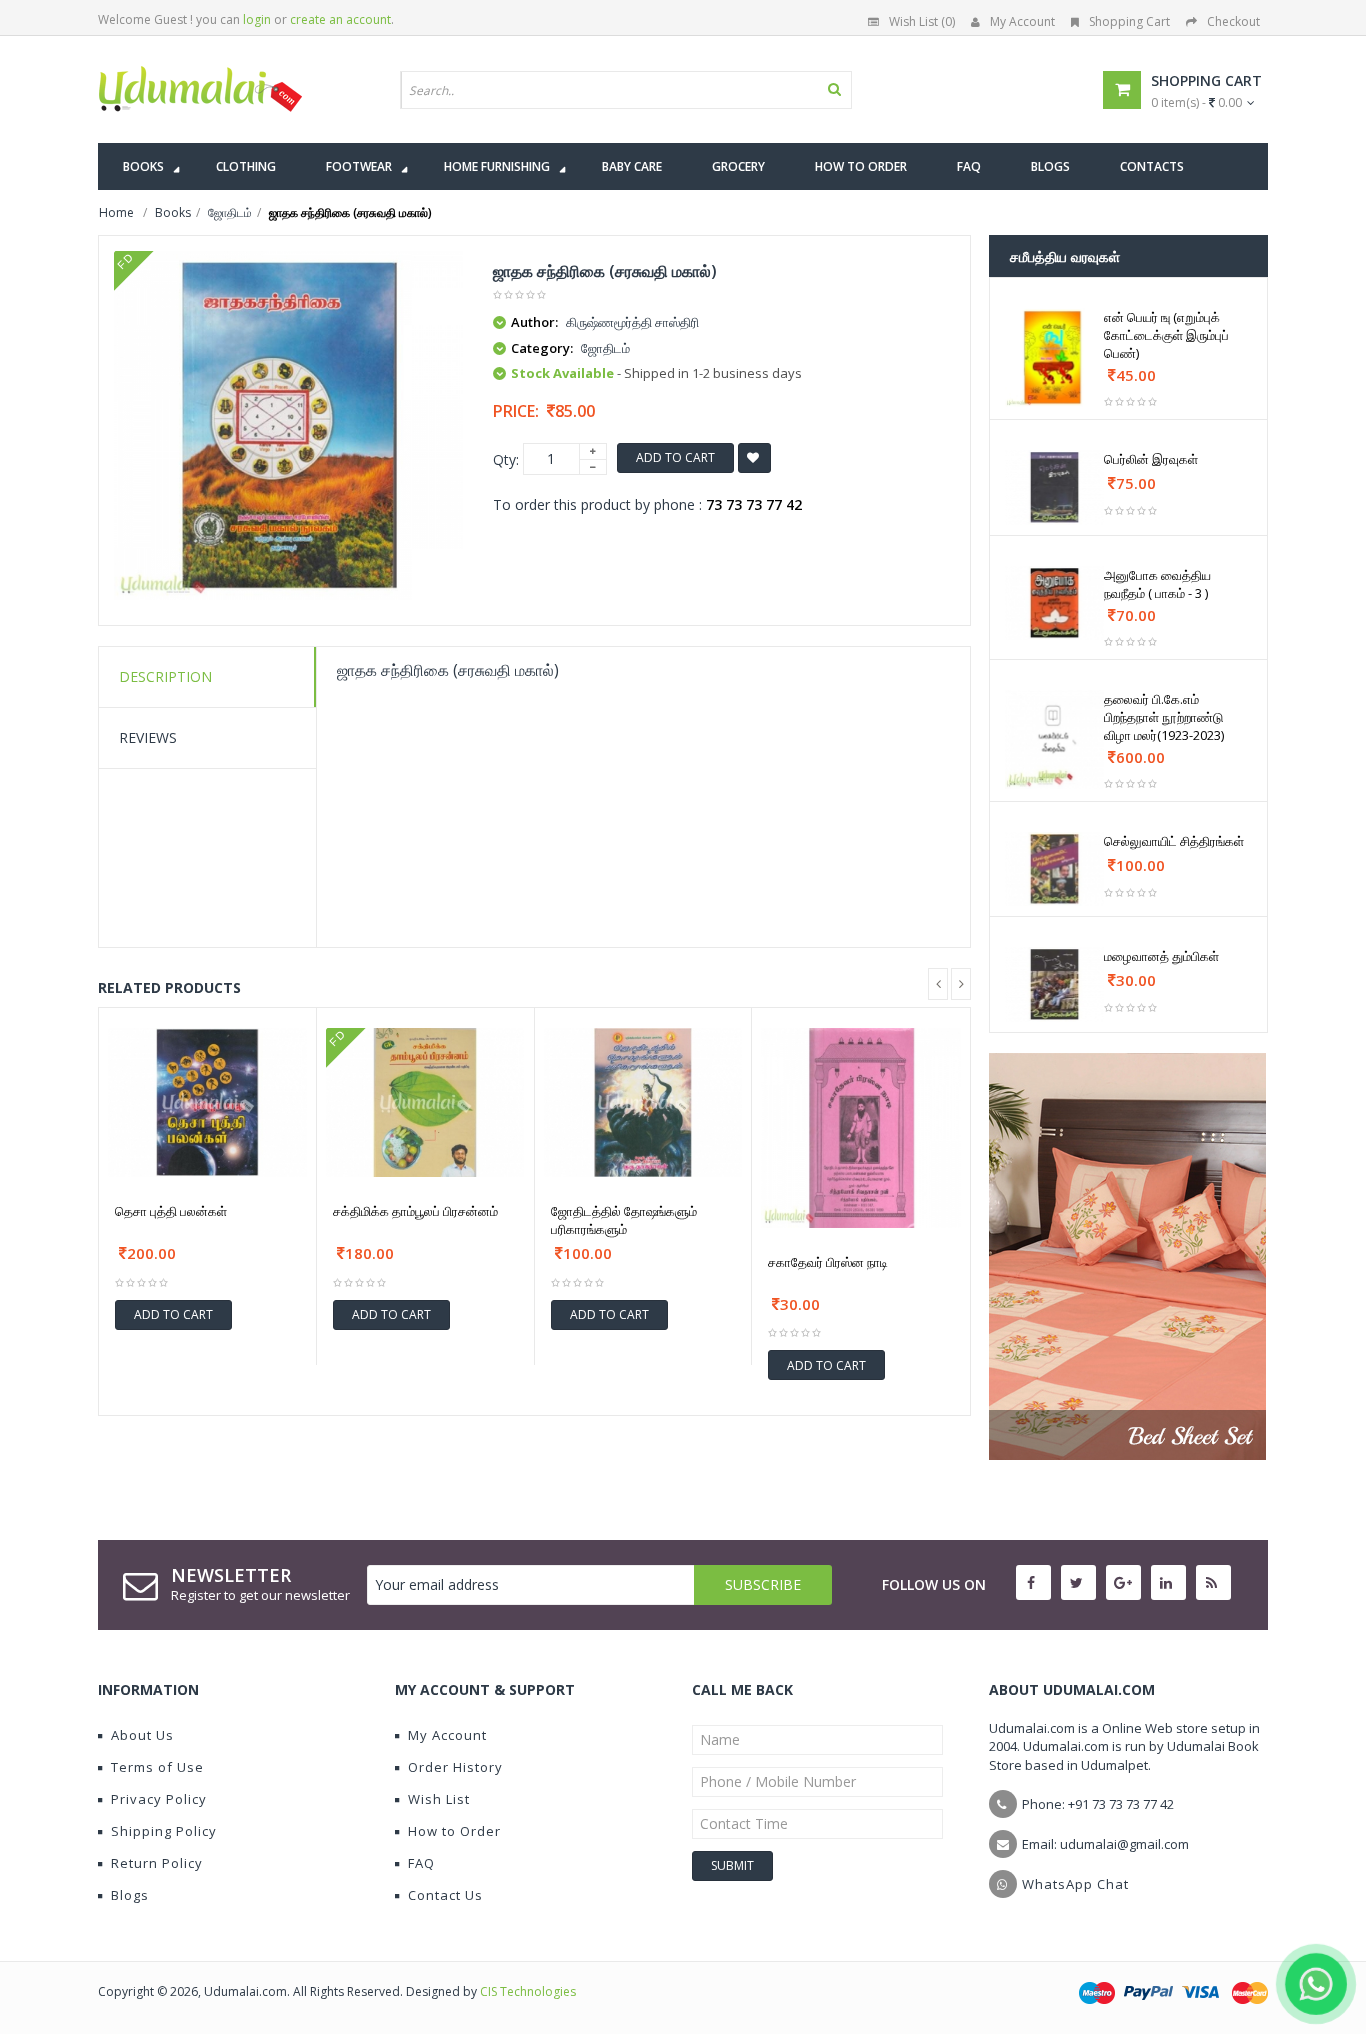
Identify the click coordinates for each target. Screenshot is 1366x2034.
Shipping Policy (164, 1831)
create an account (340, 19)
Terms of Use (157, 1767)
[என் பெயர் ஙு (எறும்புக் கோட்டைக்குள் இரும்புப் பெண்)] (1054, 357)
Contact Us (445, 1895)
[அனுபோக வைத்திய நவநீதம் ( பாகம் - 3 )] (1054, 603)
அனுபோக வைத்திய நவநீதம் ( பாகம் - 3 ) (1157, 584)
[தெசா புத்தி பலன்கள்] (207, 1102)
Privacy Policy (159, 1799)
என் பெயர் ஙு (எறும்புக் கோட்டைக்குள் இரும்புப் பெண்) (1166, 335)
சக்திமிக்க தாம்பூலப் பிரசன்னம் (415, 1211)
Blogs (130, 1895)
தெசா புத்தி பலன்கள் (171, 1211)
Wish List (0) (922, 21)
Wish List (439, 1799)
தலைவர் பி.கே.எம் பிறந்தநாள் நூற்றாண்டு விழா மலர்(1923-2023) (1164, 717)
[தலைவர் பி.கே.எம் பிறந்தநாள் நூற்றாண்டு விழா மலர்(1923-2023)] (1054, 739)
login (257, 19)
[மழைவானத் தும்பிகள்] (1054, 984)
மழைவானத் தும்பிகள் (1161, 956)
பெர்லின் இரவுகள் (1151, 459)
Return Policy (157, 1863)
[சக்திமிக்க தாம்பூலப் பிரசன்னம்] (425, 1102)
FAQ (421, 1863)
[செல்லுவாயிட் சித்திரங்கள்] (1054, 869)
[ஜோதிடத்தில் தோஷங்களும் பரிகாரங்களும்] (643, 1102)
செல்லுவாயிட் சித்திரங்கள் (1174, 841)
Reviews (148, 737)
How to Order (454, 1831)
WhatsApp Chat (1075, 1884)
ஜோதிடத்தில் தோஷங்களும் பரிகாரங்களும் (624, 1220)
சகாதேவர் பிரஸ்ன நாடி (828, 1262)
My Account (1022, 21)
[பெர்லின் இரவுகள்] (1054, 487)
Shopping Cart (1129, 21)
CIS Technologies (528, 1991)
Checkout (1233, 21)
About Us (142, 1735)
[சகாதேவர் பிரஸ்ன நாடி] (861, 1128)
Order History (455, 1767)
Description (165, 676)
